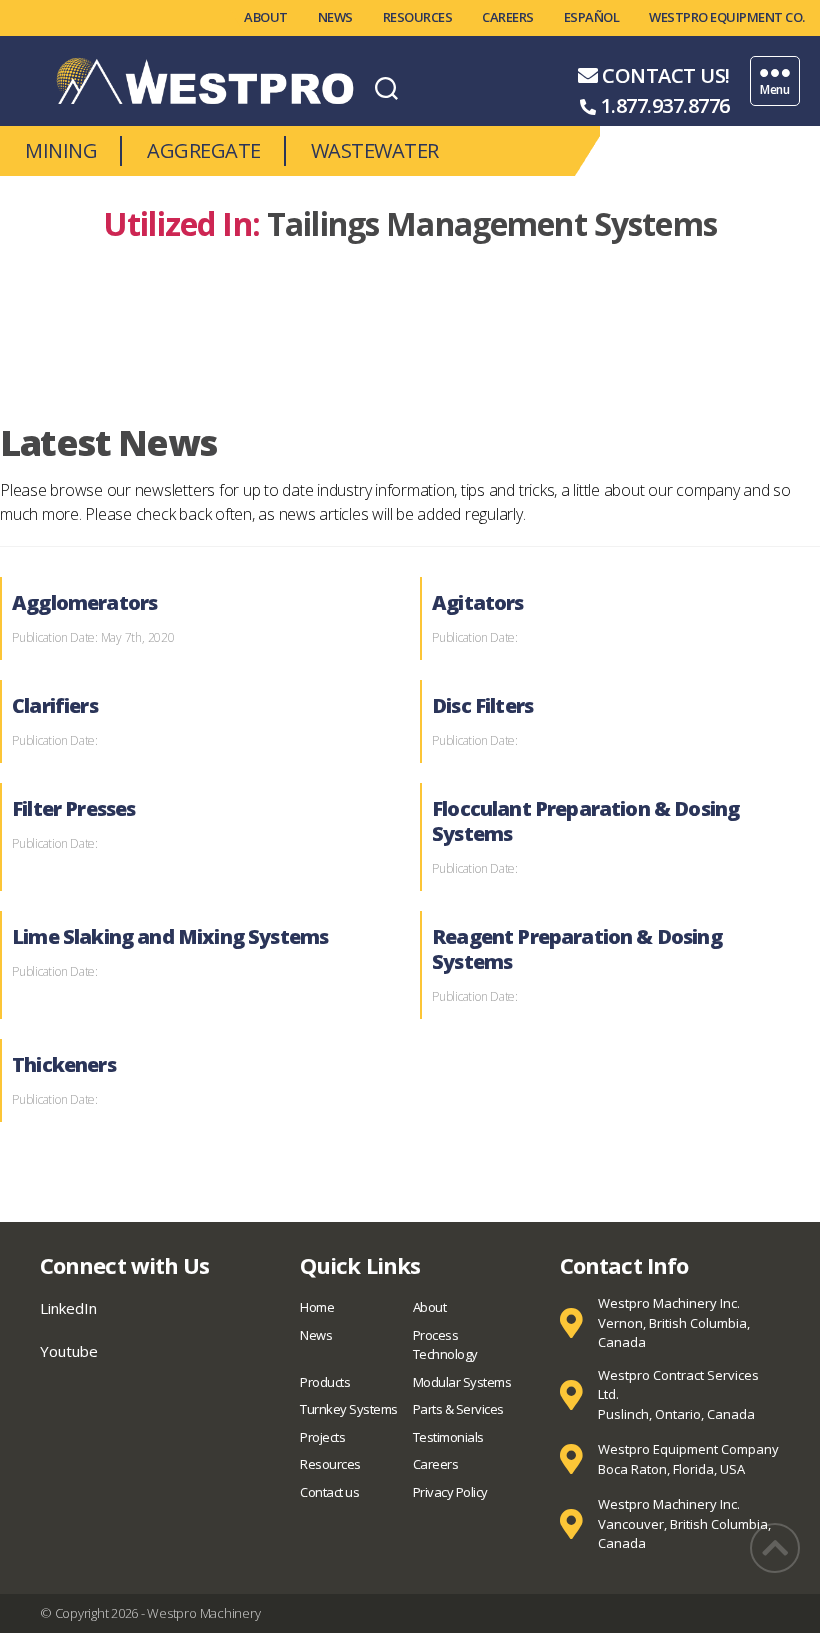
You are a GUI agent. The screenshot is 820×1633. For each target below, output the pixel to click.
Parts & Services (458, 1409)
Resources (418, 17)
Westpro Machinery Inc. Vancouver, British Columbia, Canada (684, 1523)
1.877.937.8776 (665, 105)
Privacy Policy (450, 1492)
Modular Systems (462, 1382)
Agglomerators (84, 602)
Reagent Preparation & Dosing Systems (577, 949)
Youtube (69, 1351)
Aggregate (204, 150)
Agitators (478, 602)
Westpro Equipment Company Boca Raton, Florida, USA (688, 1459)
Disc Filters (482, 705)
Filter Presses (73, 808)
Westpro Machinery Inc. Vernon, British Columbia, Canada (674, 1322)
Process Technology (445, 1345)
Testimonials (448, 1437)
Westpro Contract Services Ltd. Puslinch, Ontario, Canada (678, 1394)
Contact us (329, 1492)
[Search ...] (386, 87)
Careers (508, 17)
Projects (322, 1437)
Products (325, 1382)
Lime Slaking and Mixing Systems (170, 936)
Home (317, 1307)
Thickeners (64, 1064)
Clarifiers (55, 705)
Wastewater (375, 150)
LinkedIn (68, 1308)
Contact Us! (666, 75)
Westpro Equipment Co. (727, 17)
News (335, 17)
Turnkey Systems (349, 1409)
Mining (61, 150)
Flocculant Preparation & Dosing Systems (585, 821)
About (266, 17)
